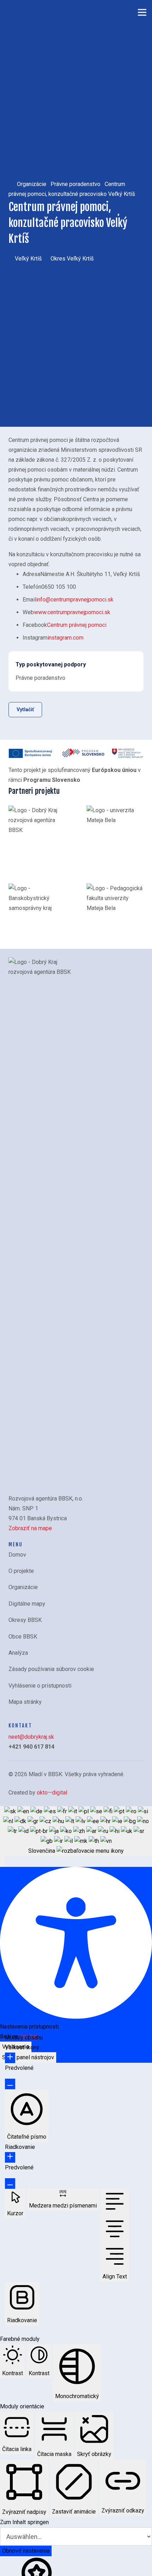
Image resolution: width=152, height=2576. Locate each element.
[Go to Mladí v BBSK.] (11, 184)
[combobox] (76, 1831)
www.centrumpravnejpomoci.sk (72, 612)
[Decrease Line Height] (10, 2183)
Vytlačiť (25, 709)
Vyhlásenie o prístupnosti (40, 1686)
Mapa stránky (25, 1702)
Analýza (18, 1653)
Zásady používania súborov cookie (51, 1669)
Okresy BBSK (25, 1620)
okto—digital (52, 1793)
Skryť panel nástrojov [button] (28, 2057)
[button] (2, 1862)
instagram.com (65, 638)
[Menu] (142, 12)
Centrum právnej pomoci (77, 625)
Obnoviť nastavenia (26, 2551)
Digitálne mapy (27, 1604)
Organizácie (23, 1587)
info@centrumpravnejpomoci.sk (75, 600)
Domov (17, 1555)
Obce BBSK (23, 1637)
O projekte (21, 1571)
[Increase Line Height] (10, 2157)
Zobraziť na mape (30, 1528)
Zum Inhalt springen (24, 2522)
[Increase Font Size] (10, 2058)
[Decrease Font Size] (10, 2084)
